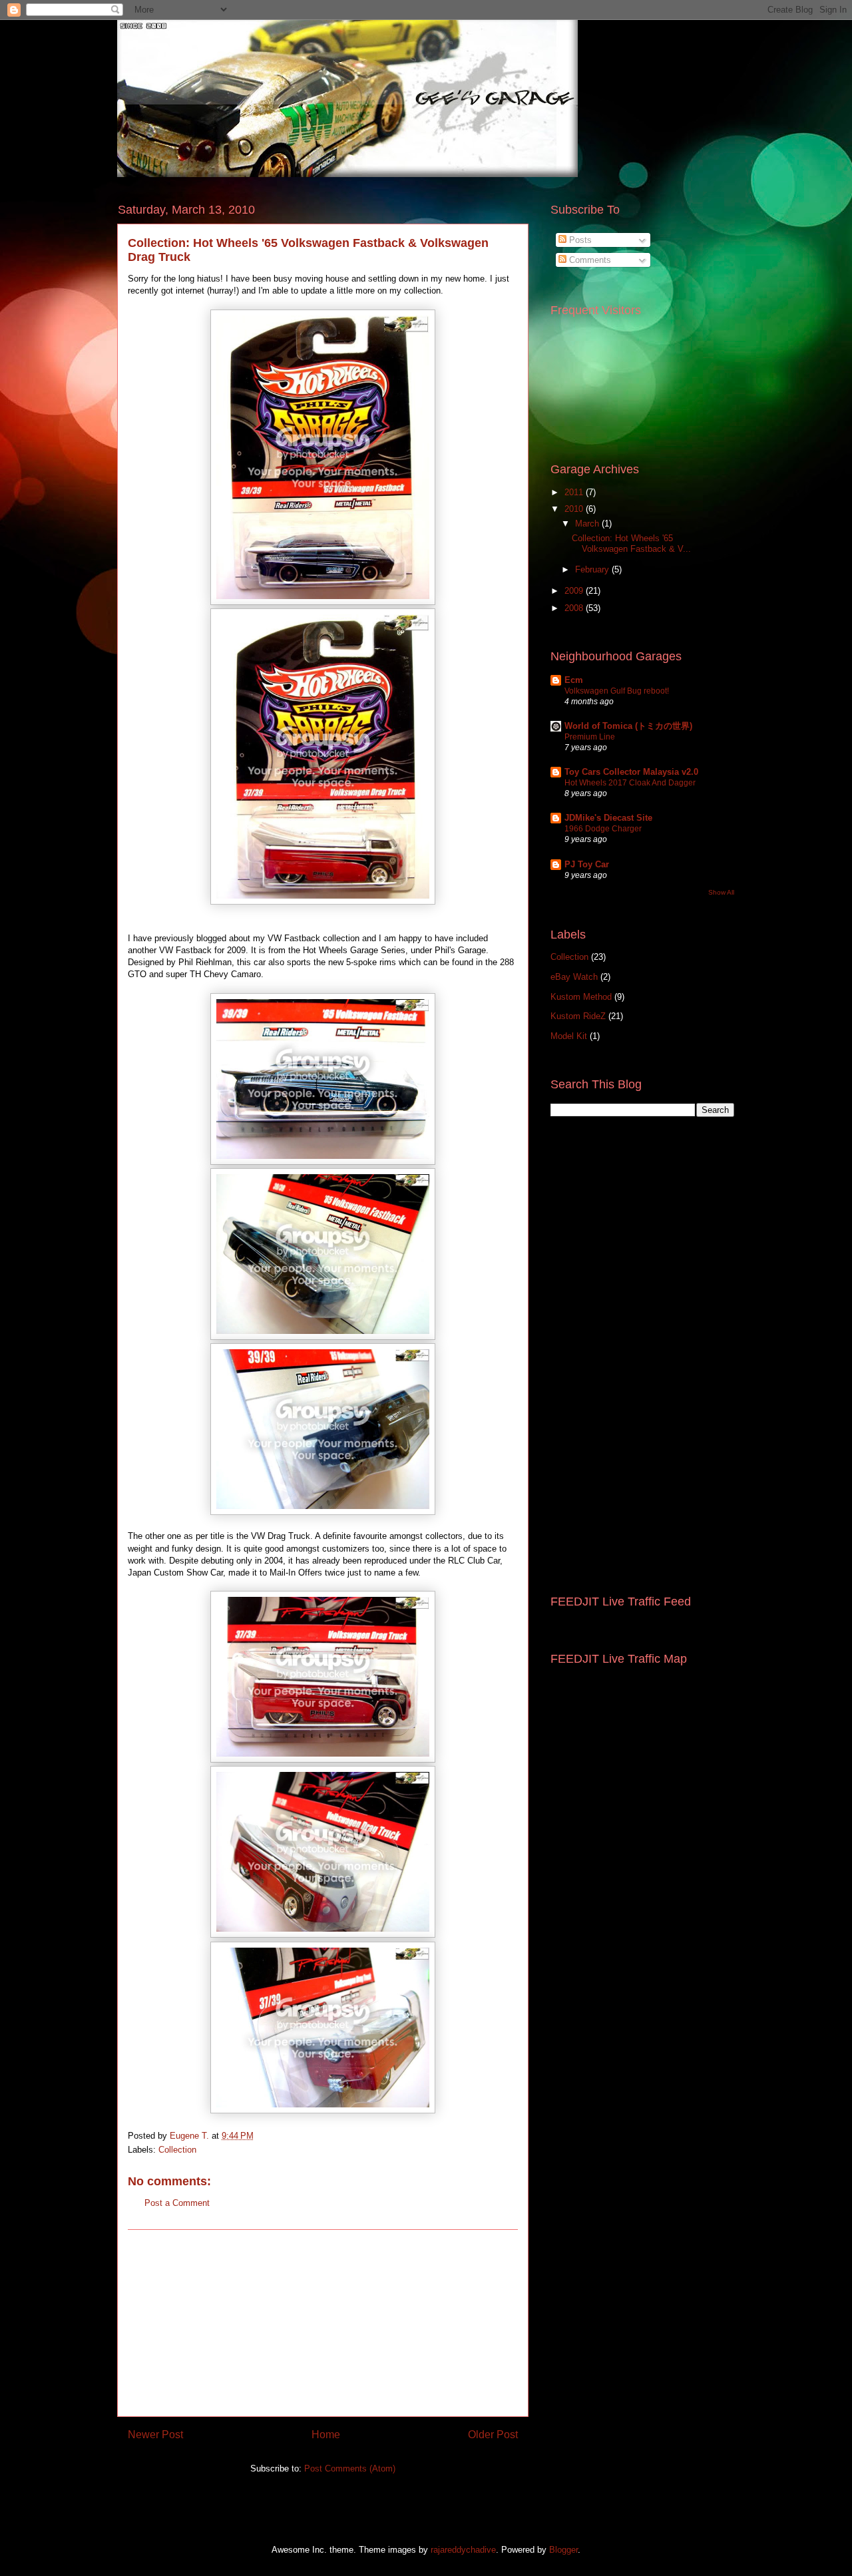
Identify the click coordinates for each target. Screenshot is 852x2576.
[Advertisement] (323, 2323)
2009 (575, 591)
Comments (589, 260)
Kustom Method (581, 997)
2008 (575, 608)
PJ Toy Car (587, 864)
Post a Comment (177, 2203)
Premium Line (590, 737)
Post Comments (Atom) (350, 2469)
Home (326, 2435)
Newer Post (155, 2435)
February (593, 569)
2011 (575, 492)
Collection (177, 2150)
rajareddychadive (463, 2550)
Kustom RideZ (578, 1016)
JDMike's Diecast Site (608, 818)
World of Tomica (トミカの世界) (628, 726)
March (588, 524)
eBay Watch (574, 977)
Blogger (563, 2550)
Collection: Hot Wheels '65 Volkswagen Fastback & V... (631, 543)
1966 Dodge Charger (603, 829)
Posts (579, 240)
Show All (721, 892)
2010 (575, 509)
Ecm (574, 680)
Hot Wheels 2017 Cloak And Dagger (630, 783)
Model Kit (569, 1036)
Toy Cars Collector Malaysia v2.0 (631, 772)
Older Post (493, 2435)
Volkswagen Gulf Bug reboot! (617, 691)
